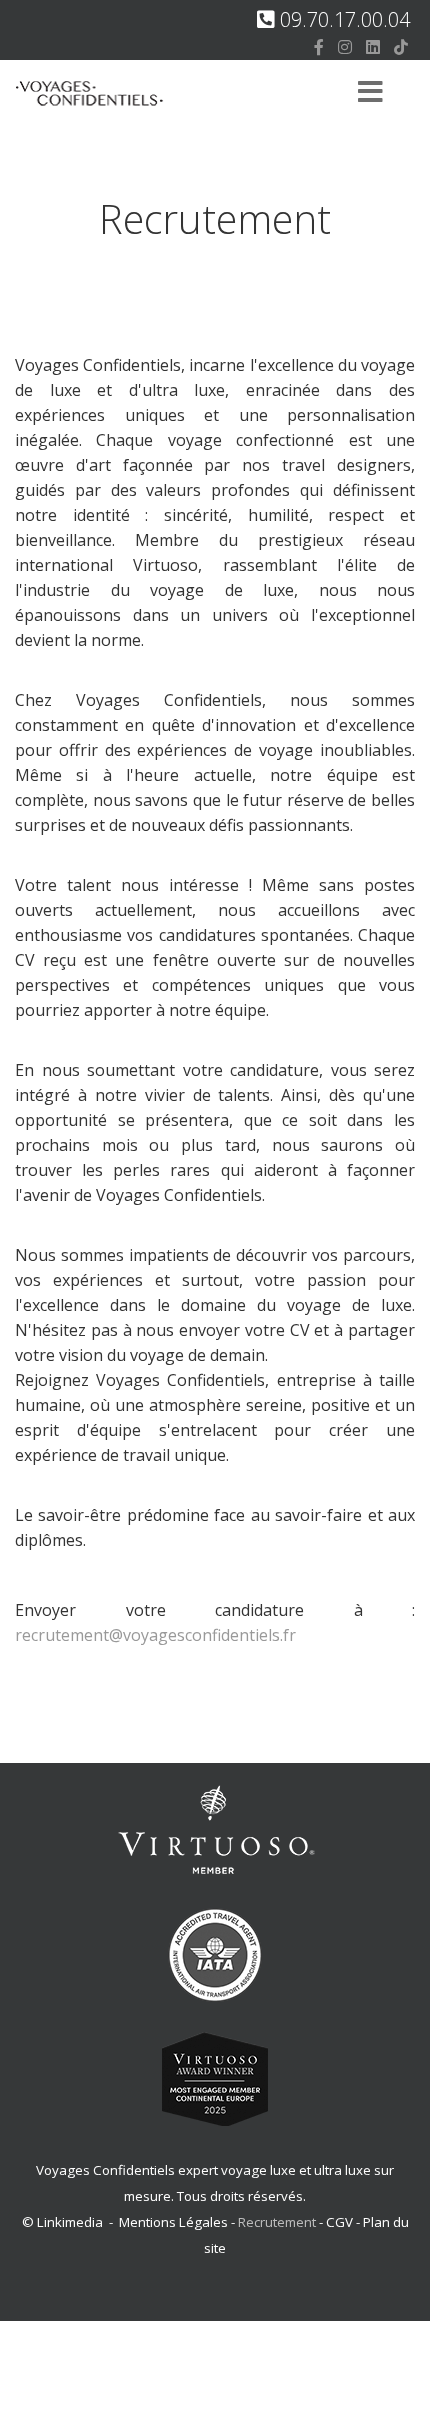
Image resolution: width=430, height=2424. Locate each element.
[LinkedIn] (373, 47)
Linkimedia (70, 2222)
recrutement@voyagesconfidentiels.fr (155, 1635)
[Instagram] (345, 47)
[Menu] (370, 93)
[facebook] (319, 47)
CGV (339, 2222)
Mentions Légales (173, 2222)
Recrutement (278, 2222)
